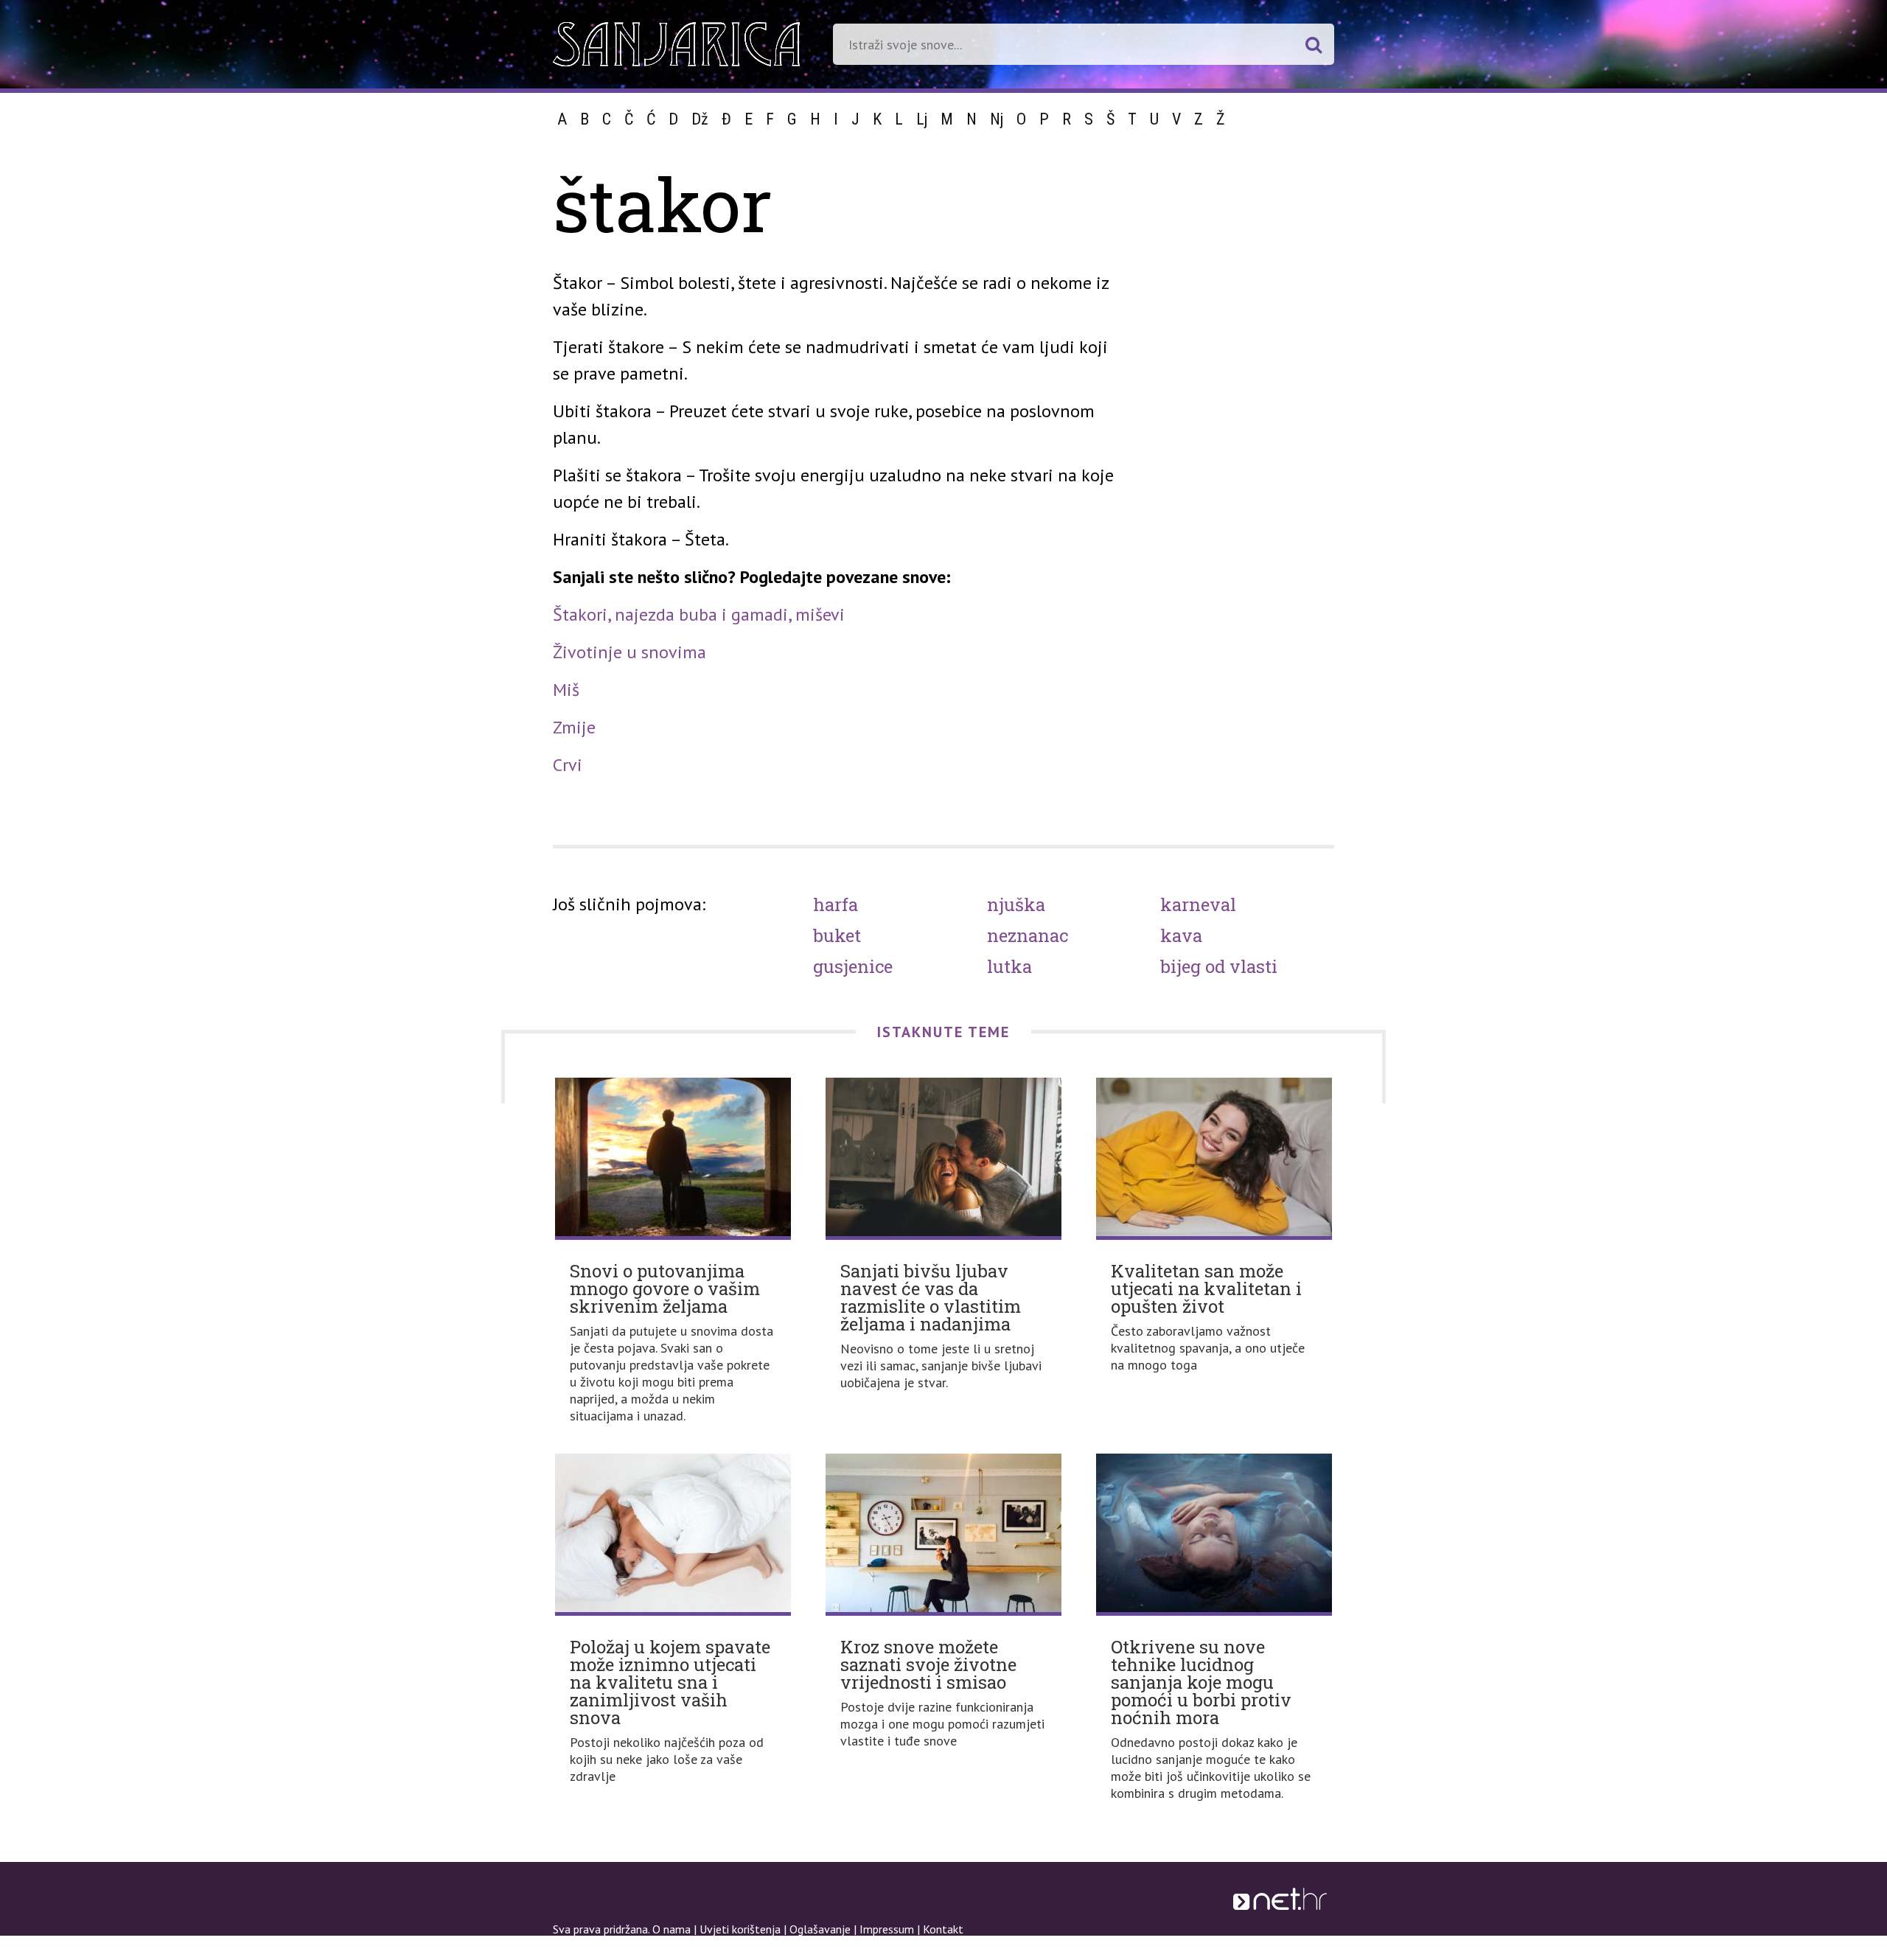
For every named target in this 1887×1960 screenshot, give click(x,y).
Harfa (836, 904)
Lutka (1009, 966)
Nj (997, 119)
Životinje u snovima (629, 652)
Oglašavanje (820, 1929)
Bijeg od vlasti (1219, 966)
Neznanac (1028, 935)
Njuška (1016, 904)
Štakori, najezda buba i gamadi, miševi (699, 614)
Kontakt (943, 1929)
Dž (700, 119)
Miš (566, 690)
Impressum (887, 1929)
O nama (672, 1929)
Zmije (574, 727)
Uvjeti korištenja (740, 1929)
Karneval (1198, 904)
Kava (1181, 935)
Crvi (568, 765)
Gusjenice (853, 966)
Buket (837, 935)
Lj (922, 119)
